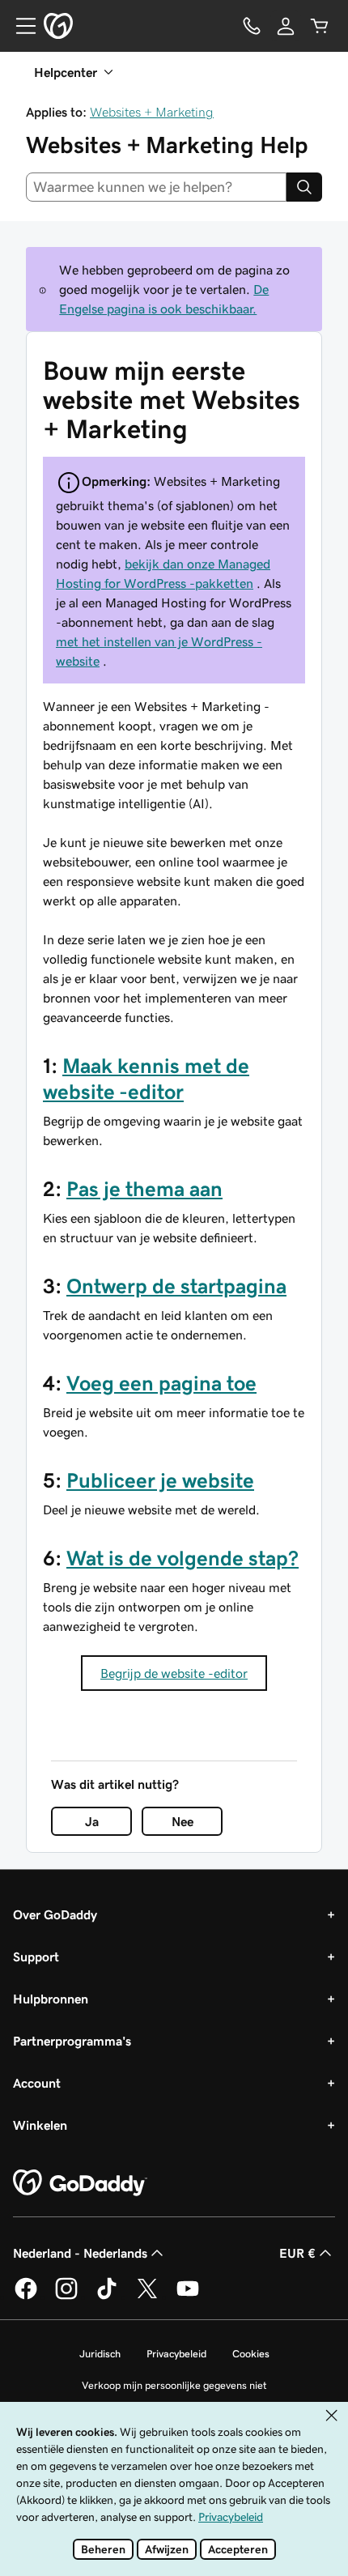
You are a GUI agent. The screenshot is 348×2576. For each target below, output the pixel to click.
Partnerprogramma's (72, 2041)
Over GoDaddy (55, 1914)
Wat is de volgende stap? (182, 1558)
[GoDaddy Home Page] (80, 2183)
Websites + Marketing (152, 112)
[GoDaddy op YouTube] (188, 2297)
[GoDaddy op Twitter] (147, 2297)
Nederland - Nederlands (80, 2253)
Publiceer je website (160, 1480)
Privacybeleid (176, 2354)
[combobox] (156, 187)
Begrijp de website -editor (174, 1673)
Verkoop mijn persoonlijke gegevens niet (174, 2385)
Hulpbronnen (51, 1999)
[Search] (304, 187)
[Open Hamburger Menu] (19, 26)
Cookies (251, 2354)
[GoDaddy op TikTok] (107, 2297)
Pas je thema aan (144, 1189)
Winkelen (40, 2125)
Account (37, 2083)
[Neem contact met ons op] (252, 26)
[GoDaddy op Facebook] (26, 2297)
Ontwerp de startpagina (176, 1286)
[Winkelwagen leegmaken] (320, 26)
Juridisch (100, 2354)
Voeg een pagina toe (161, 1383)
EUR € (297, 2253)
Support (36, 1956)
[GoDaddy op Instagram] (66, 2297)
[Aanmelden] (286, 26)
